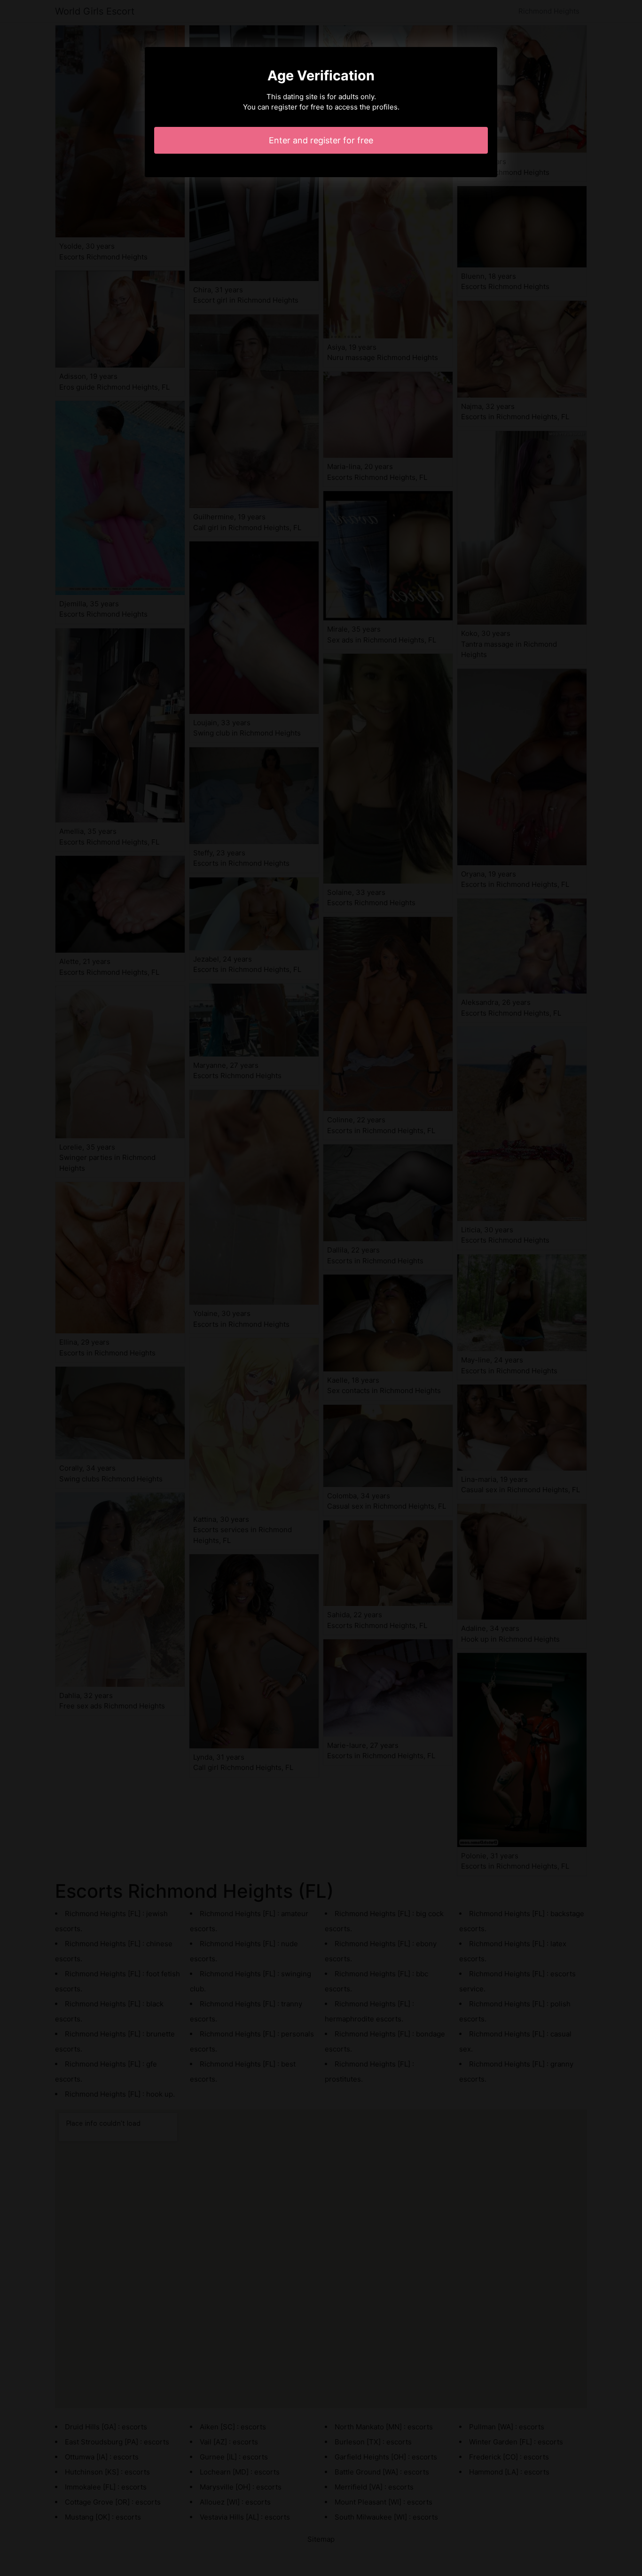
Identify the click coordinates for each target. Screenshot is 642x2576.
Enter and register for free (321, 140)
